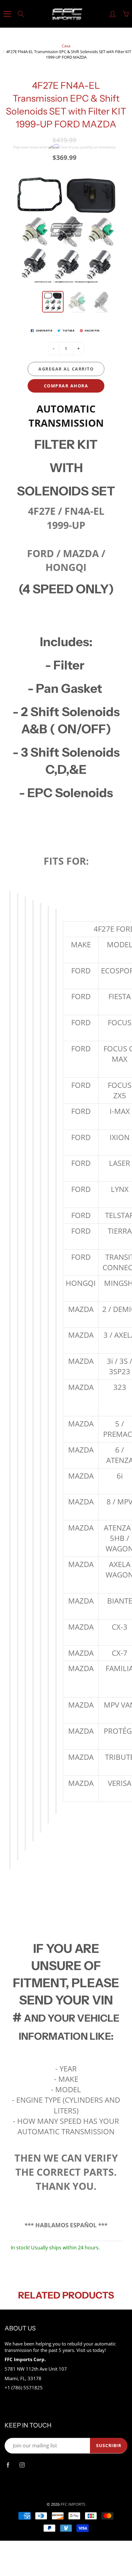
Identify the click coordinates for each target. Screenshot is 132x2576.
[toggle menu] (7, 14)
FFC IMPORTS (73, 2504)
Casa (66, 46)
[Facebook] (8, 2465)
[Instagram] (22, 2465)
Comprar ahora (66, 386)
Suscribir (109, 2445)
